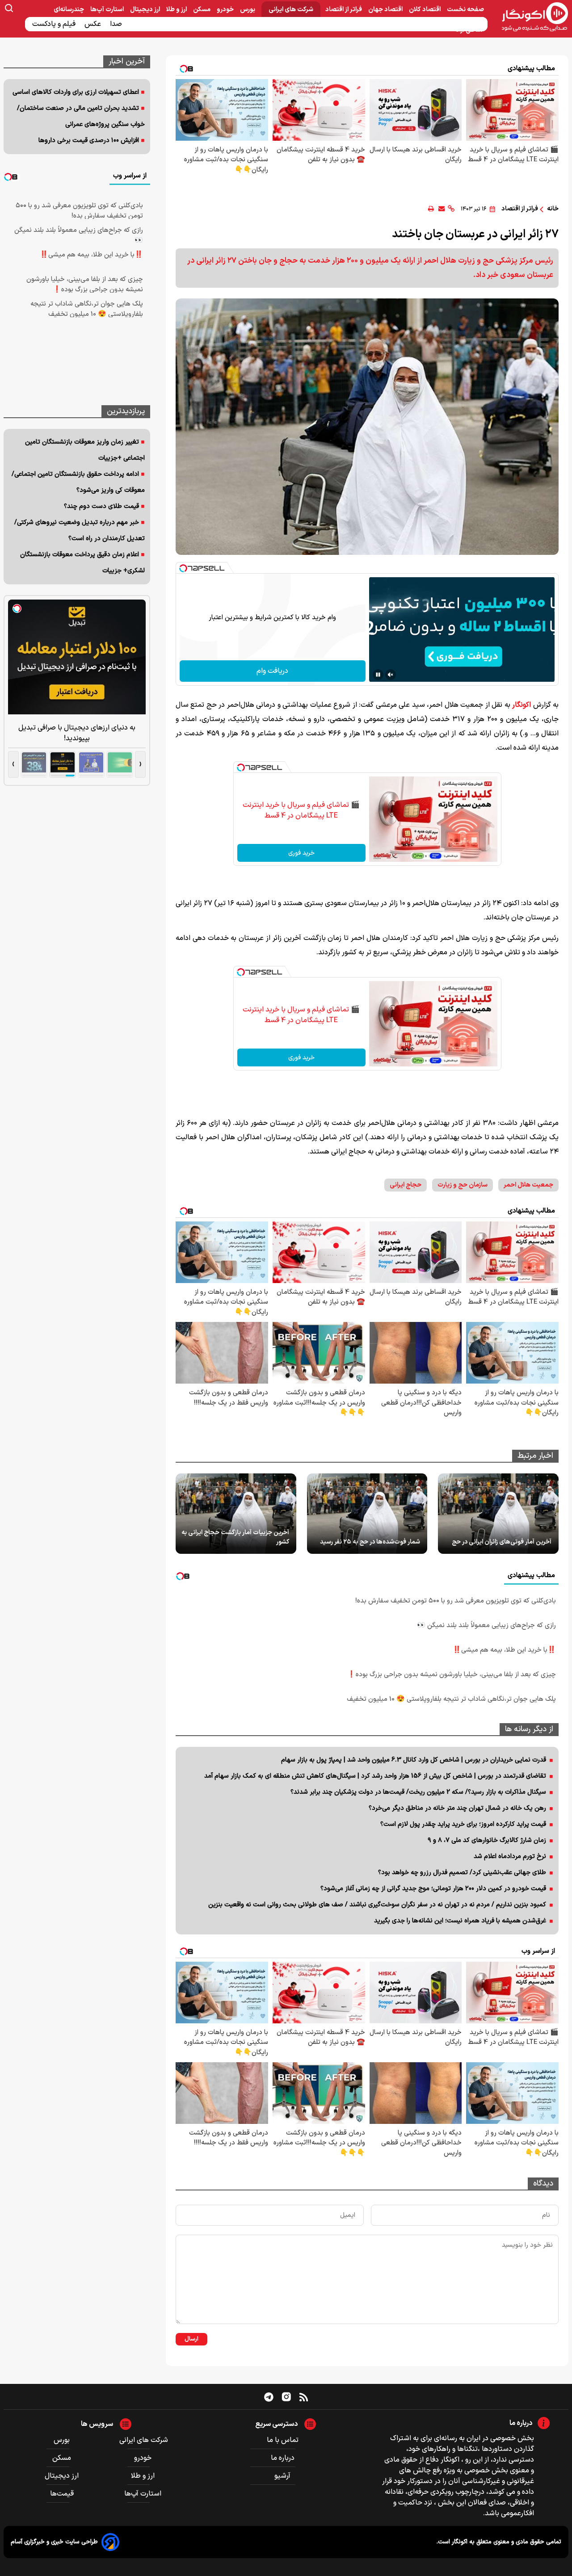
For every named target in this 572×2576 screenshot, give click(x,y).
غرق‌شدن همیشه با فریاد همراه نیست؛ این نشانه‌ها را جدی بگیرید (460, 1921)
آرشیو (282, 2476)
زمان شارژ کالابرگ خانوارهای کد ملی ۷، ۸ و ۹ (487, 1840)
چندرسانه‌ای (69, 10)
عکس (94, 24)
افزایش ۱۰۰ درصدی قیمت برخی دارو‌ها (89, 141)
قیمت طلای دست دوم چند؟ (101, 506)
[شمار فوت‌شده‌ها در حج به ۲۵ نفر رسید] (367, 1514)
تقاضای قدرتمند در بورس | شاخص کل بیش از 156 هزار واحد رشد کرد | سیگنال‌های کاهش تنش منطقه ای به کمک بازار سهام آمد (375, 1776)
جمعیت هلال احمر (528, 1185)
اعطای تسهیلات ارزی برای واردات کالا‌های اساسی (76, 92)
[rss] (304, 2397)
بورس (248, 10)
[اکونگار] (530, 17)
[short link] (451, 209)
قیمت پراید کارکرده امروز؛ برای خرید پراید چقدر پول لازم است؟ (463, 1824)
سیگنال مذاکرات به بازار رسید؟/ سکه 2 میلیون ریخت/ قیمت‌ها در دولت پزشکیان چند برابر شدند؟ (418, 1792)
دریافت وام (272, 671)
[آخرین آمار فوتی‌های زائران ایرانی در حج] (498, 1514)
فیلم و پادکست (55, 24)
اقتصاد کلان (425, 10)
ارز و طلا (177, 10)
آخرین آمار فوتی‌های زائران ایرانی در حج (502, 1542)
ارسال (191, 2339)
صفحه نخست (465, 10)
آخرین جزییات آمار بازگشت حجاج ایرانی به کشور (235, 1537)
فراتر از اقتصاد (344, 10)
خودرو (226, 10)
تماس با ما (283, 2440)
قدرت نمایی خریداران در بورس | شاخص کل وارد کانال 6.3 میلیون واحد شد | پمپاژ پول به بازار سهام (414, 1760)
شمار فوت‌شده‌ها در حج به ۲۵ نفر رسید (370, 1542)
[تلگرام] (269, 2397)
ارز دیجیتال (146, 10)
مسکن (202, 10)
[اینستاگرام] (286, 2397)
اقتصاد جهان (386, 10)
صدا (117, 24)
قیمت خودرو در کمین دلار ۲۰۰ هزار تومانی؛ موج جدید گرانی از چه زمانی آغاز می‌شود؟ (433, 1889)
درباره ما (283, 2458)
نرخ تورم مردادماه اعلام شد (510, 1856)
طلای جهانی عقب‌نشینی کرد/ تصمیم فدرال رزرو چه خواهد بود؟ (462, 1873)
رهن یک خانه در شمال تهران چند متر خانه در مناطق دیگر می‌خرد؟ (457, 1808)
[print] (431, 209)
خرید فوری (301, 853)
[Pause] (378, 675)
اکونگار (522, 705)
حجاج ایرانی (406, 1185)
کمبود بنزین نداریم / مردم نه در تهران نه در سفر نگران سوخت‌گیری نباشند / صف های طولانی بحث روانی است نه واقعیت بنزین (377, 1905)
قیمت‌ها (63, 2494)
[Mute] (391, 675)
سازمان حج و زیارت (463, 1185)
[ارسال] (442, 209)
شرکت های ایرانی (291, 10)
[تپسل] (183, 568)
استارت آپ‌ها (108, 10)
